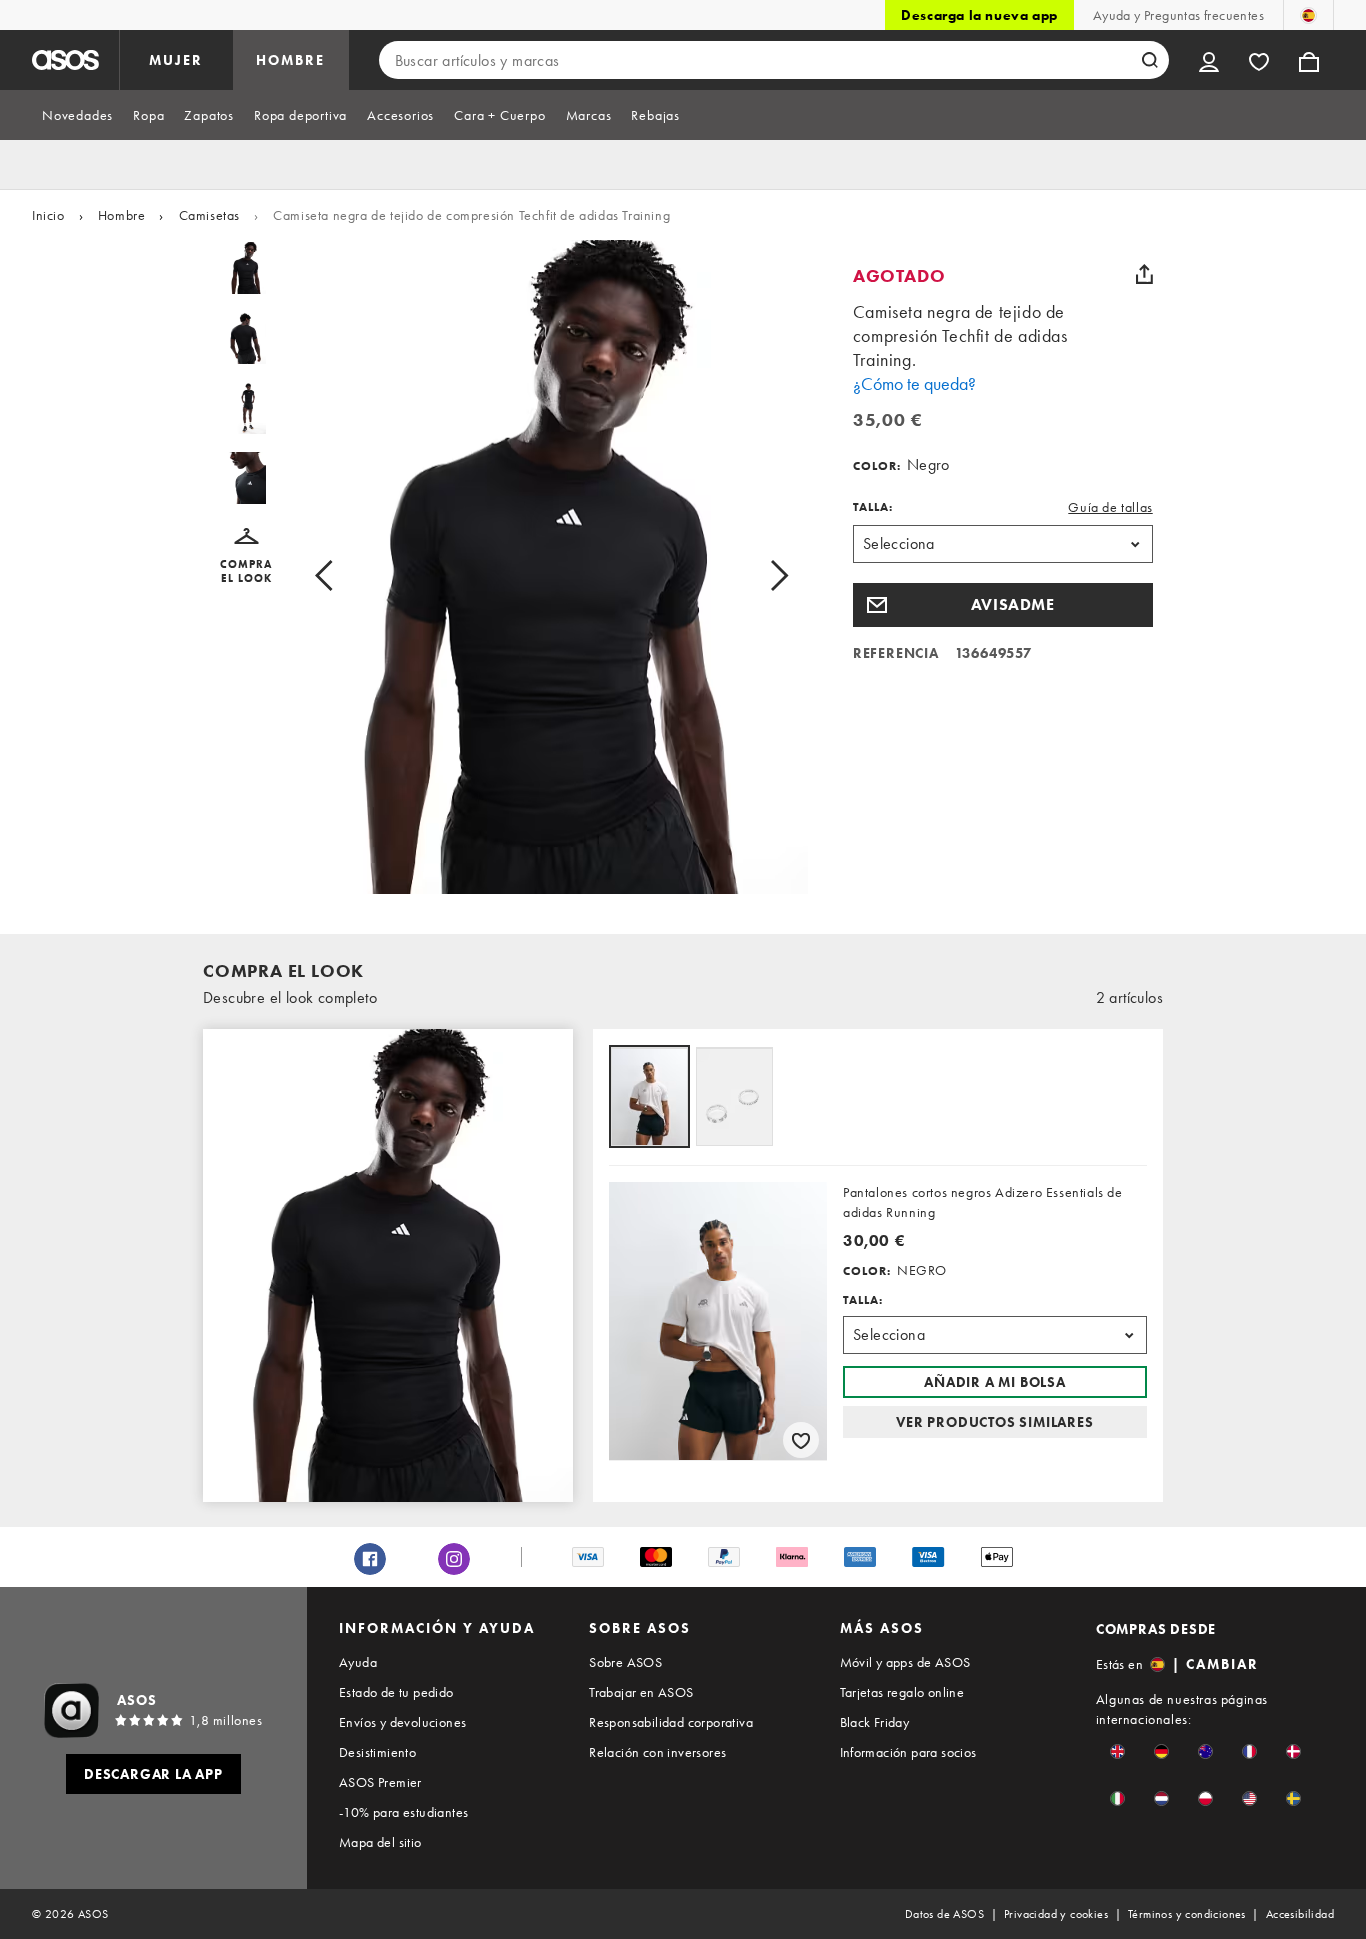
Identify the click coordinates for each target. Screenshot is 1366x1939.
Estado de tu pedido (396, 1692)
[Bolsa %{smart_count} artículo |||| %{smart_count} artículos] (1309, 60)
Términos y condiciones (1187, 1914)
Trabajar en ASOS (641, 1692)
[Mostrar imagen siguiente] (756, 575)
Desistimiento (377, 1752)
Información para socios (908, 1752)
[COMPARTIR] (1145, 274)
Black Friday (875, 1722)
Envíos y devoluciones (402, 1722)
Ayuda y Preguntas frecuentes (1178, 15)
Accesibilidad (1300, 1914)
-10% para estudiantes (403, 1812)
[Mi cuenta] (1209, 60)
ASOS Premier (380, 1782)
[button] (246, 556)
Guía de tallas (1110, 507)
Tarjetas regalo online (902, 1692)
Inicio (48, 215)
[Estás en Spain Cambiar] (1308, 15)
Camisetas (209, 215)
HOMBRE (290, 60)
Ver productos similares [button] (994, 1422)
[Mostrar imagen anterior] (346, 575)
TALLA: (873, 507)
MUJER (176, 60)
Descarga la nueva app (979, 15)
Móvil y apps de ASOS (905, 1662)
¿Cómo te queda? (914, 383)
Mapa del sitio (380, 1842)
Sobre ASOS (625, 1662)
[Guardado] (1259, 60)
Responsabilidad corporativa (671, 1722)
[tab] (77, 115)
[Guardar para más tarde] (801, 1440)
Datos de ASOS (944, 1914)
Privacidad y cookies (1056, 1914)
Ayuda (358, 1662)
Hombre (122, 215)
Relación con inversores (657, 1752)
